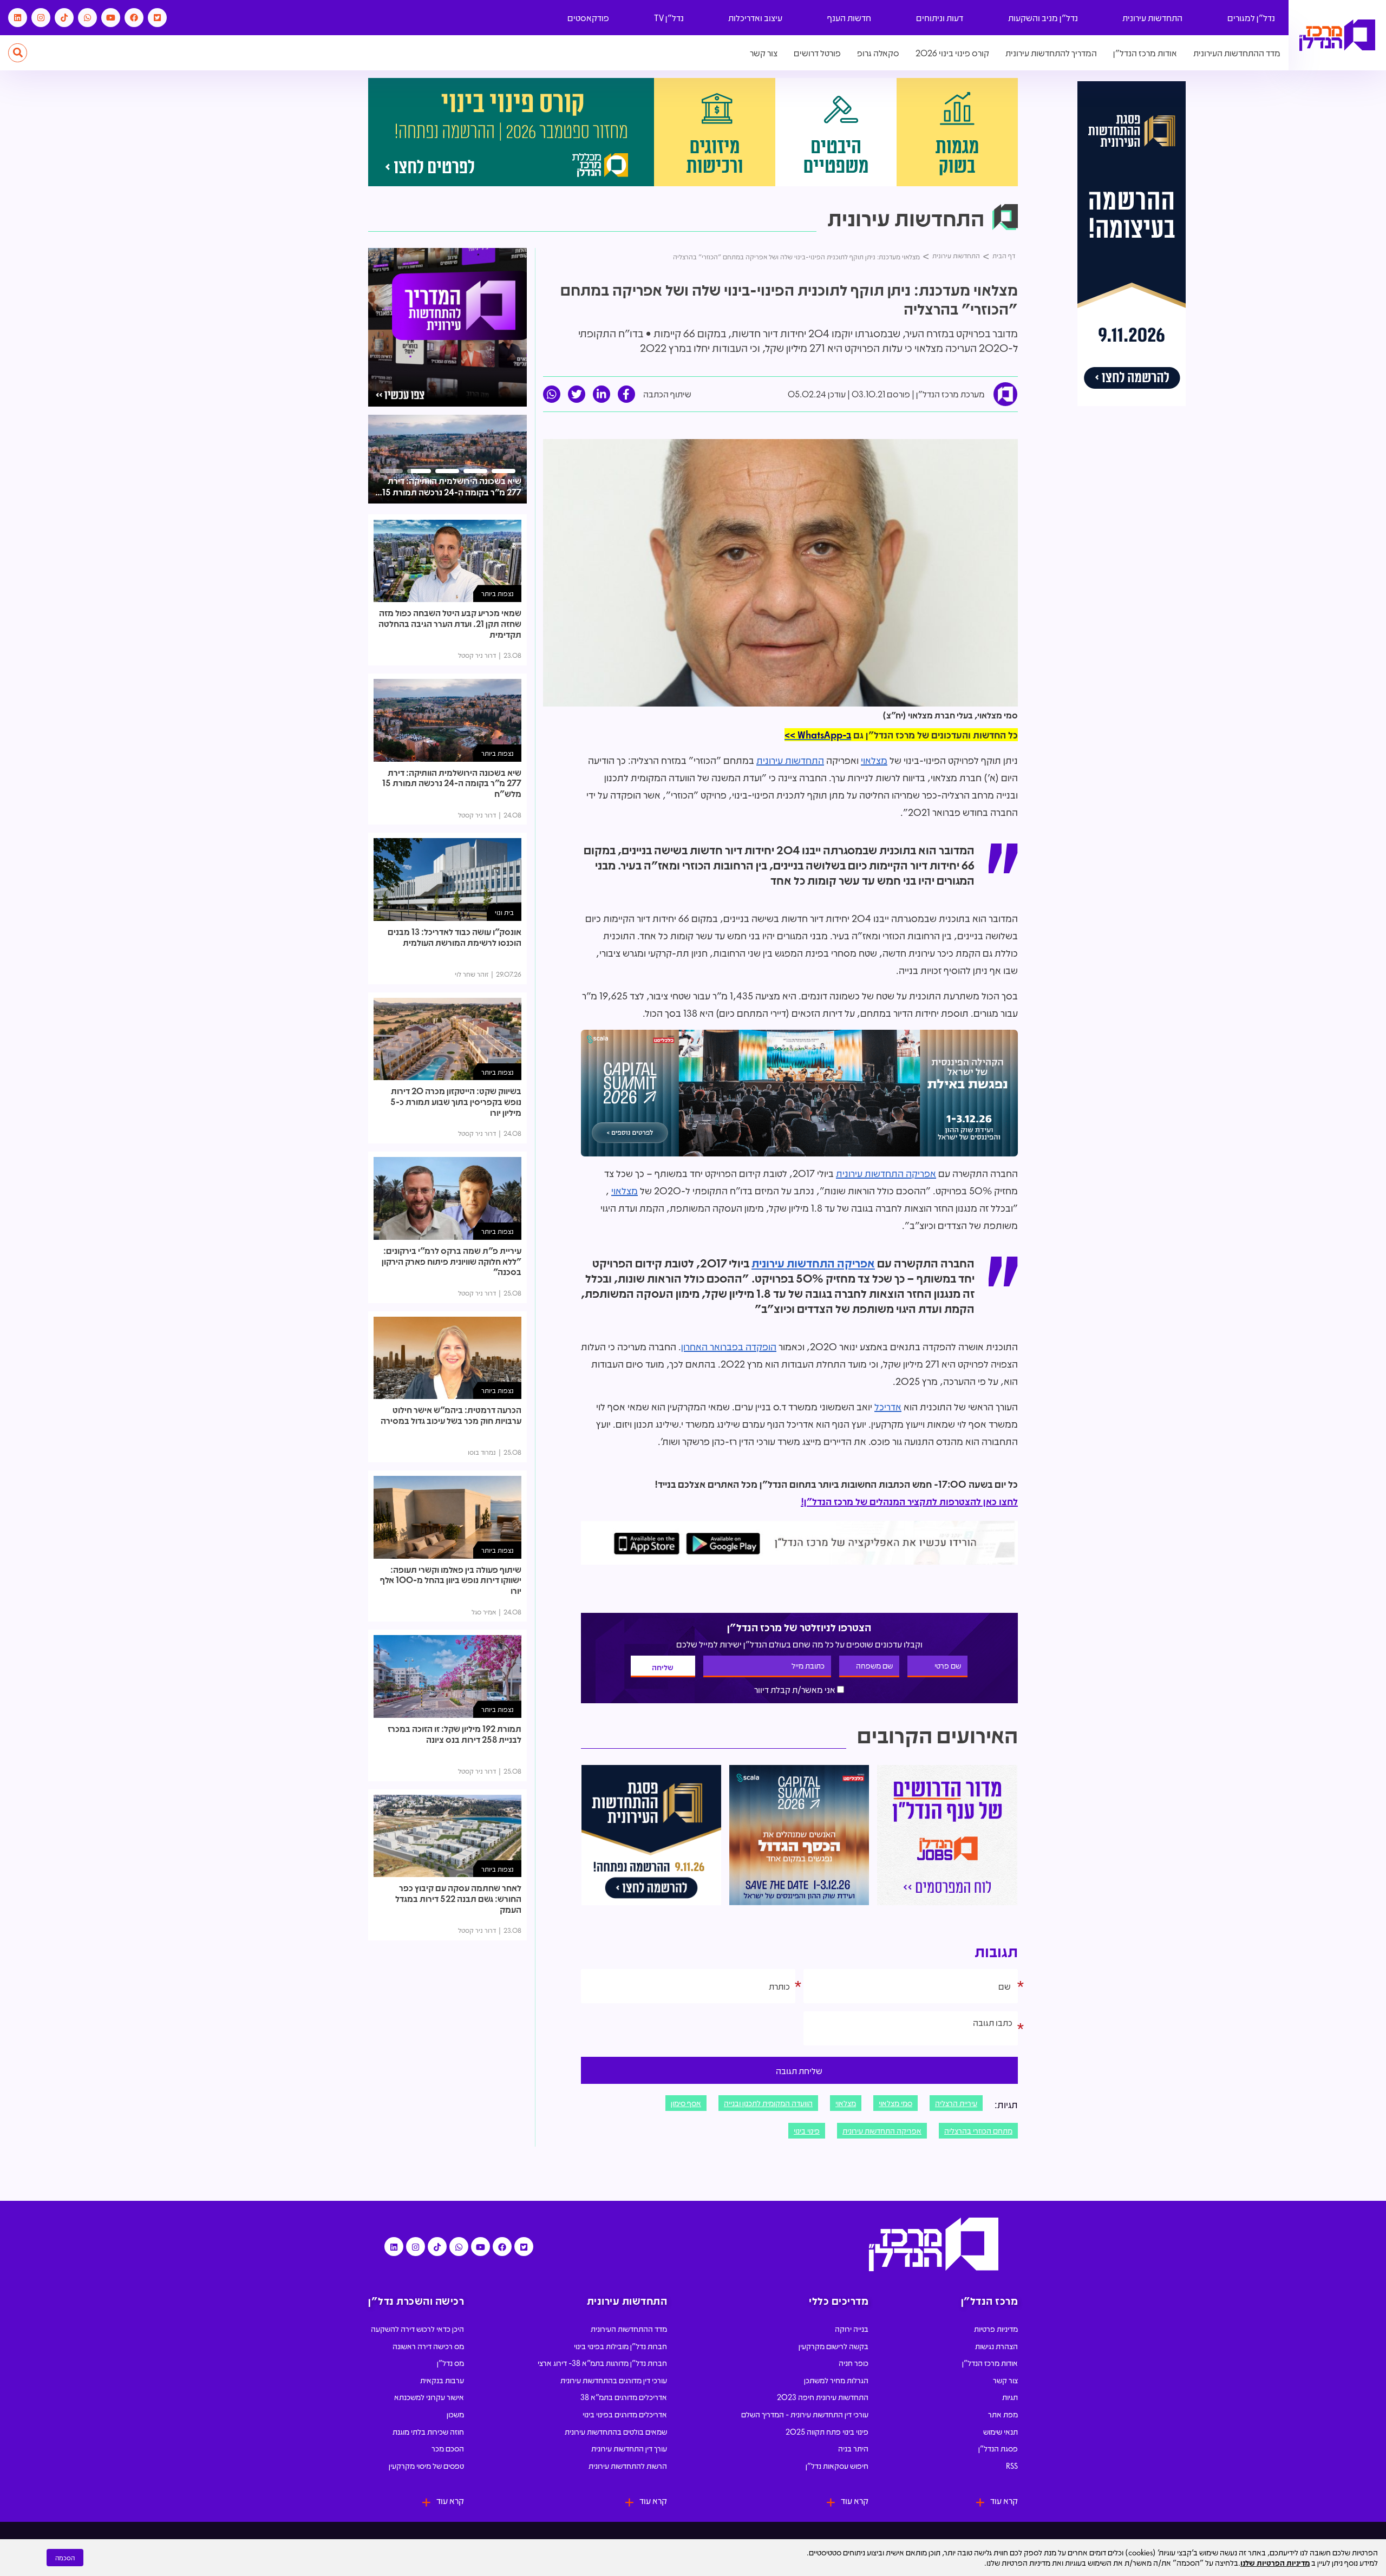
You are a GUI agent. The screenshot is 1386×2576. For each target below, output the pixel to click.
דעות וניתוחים (940, 18)
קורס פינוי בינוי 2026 (952, 53)
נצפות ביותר (498, 593)
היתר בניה (853, 2448)
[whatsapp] (552, 394)
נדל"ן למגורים (1251, 18)
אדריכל (888, 1407)
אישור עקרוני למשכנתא (429, 2397)
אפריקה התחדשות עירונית (886, 1173)
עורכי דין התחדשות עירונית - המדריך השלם (805, 2414)
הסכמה (65, 2558)
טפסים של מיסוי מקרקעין (426, 2466)
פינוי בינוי (807, 2130)
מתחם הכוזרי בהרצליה (978, 2130)
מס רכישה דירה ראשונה (428, 2346)
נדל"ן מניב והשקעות (1043, 18)
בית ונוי (504, 912)
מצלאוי (874, 760)
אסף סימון (686, 2103)
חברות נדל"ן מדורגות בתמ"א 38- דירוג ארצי (602, 2363)
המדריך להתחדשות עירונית (1051, 53)
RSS (1012, 2466)
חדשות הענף (849, 18)
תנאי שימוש (1001, 2431)
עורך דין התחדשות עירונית (629, 2448)
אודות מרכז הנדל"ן (1145, 53)
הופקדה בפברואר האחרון (729, 1346)
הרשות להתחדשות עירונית (628, 2466)
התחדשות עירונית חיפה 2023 (823, 2397)
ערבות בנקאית (442, 2380)
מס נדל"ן (450, 2363)
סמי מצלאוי (895, 2103)
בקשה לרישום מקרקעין (833, 2346)
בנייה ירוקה (852, 2329)
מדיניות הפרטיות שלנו (1275, 2562)
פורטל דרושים (817, 53)
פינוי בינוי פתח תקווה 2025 (827, 2431)
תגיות (1010, 2397)
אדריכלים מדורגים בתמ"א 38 (624, 2397)
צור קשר (764, 53)
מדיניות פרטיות (996, 2329)
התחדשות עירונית (1152, 18)
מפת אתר (1003, 2414)
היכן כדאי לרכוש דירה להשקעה (417, 2329)
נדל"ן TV (669, 18)
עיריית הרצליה (956, 2103)
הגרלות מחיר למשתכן (836, 2380)
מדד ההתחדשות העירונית (1237, 53)
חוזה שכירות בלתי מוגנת (428, 2431)
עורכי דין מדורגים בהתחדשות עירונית (614, 2380)
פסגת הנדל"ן (998, 2448)
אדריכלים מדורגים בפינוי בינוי (625, 2414)
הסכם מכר (448, 2448)
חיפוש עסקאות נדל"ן (837, 2466)
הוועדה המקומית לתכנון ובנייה (768, 2103)
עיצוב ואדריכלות (755, 18)
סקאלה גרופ (878, 53)
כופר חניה (854, 2363)
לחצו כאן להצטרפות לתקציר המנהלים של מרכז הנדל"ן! (909, 1501)
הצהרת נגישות (996, 2346)
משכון (455, 2414)
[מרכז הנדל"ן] (1337, 35)
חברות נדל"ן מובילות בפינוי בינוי (620, 2346)
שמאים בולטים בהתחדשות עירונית (616, 2431)
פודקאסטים (588, 18)
